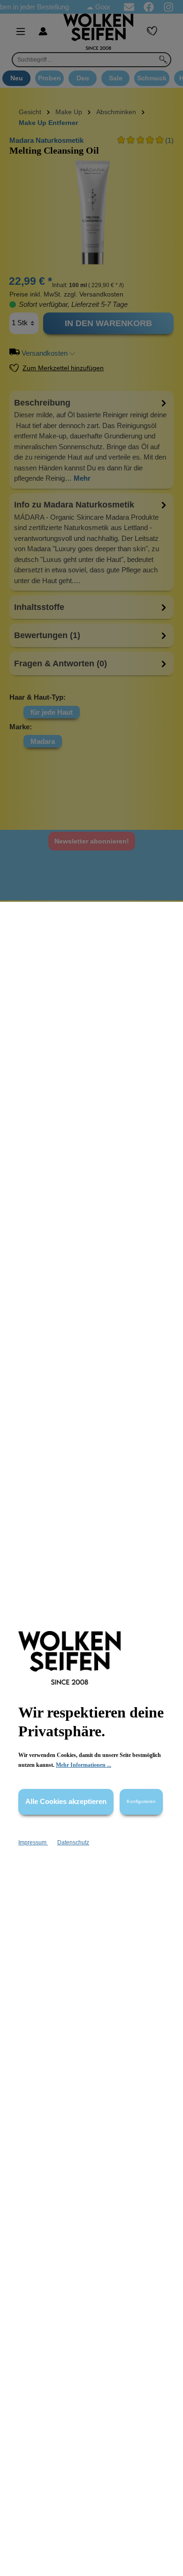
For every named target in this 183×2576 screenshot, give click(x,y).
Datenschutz (73, 1842)
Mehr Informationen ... (84, 1765)
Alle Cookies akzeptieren (66, 1801)
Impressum (33, 1842)
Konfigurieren (141, 1801)
